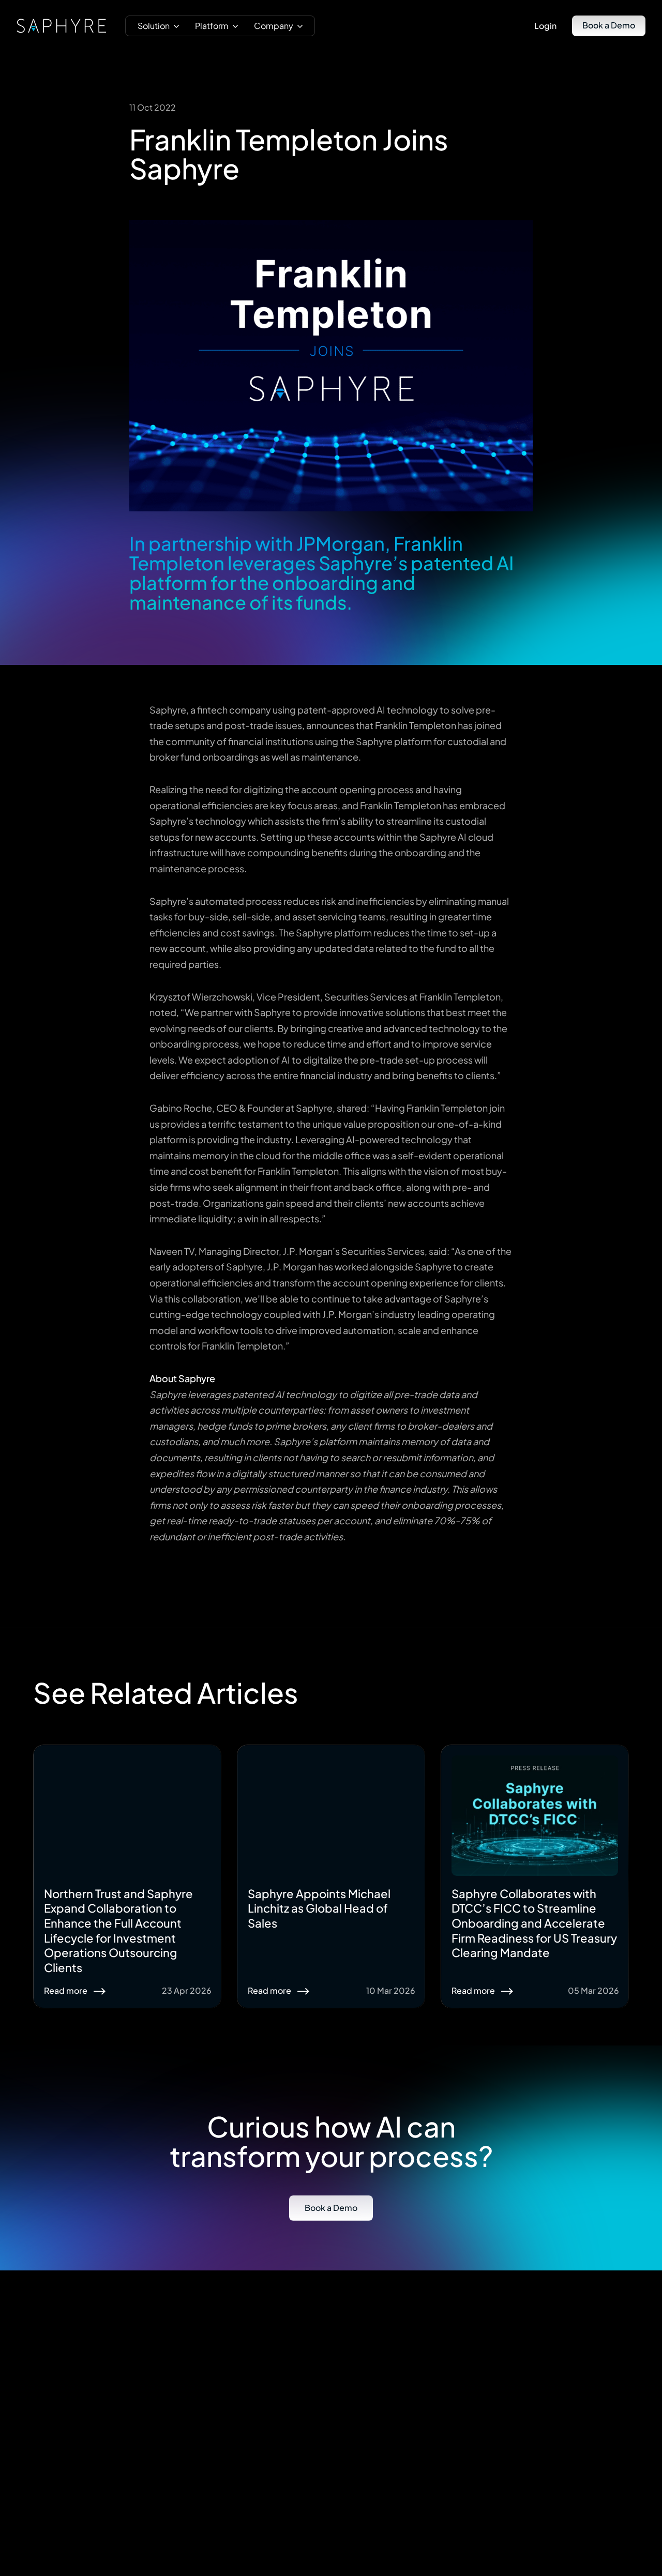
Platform (212, 26)
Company (274, 26)
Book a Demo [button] (609, 25)
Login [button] (545, 26)
